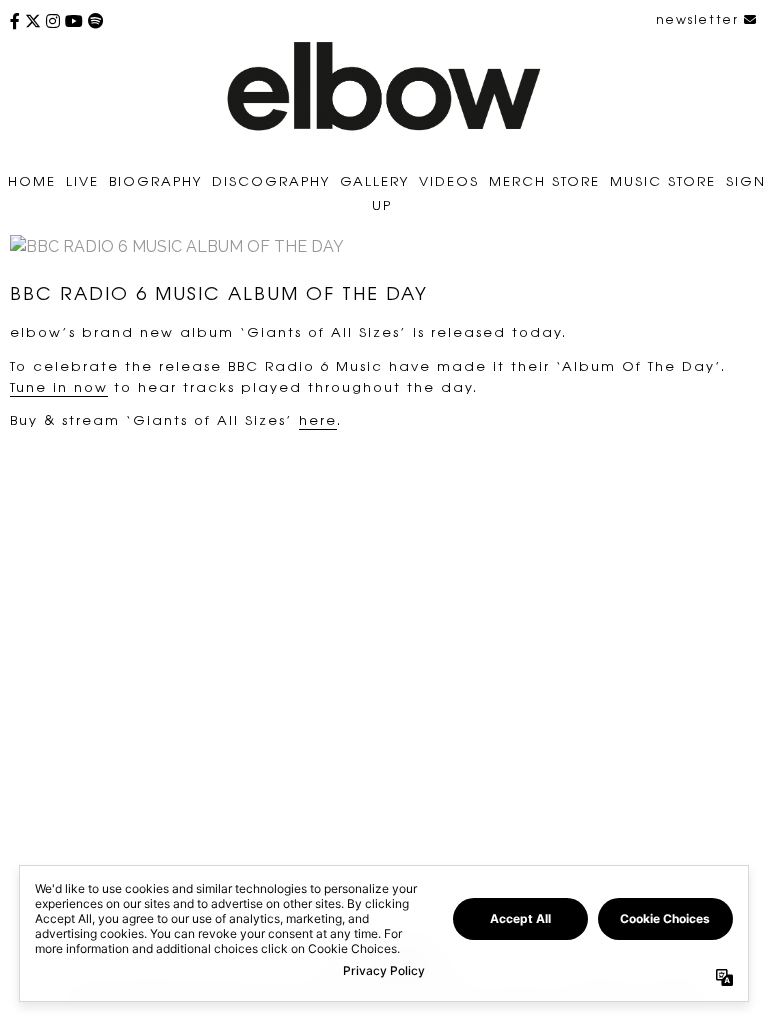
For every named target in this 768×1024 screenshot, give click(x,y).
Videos (449, 180)
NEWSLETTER (700, 19)
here (318, 419)
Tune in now (59, 386)
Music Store (663, 180)
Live (82, 180)
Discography (271, 180)
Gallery (374, 180)
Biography (155, 180)
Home (32, 180)
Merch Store (544, 180)
